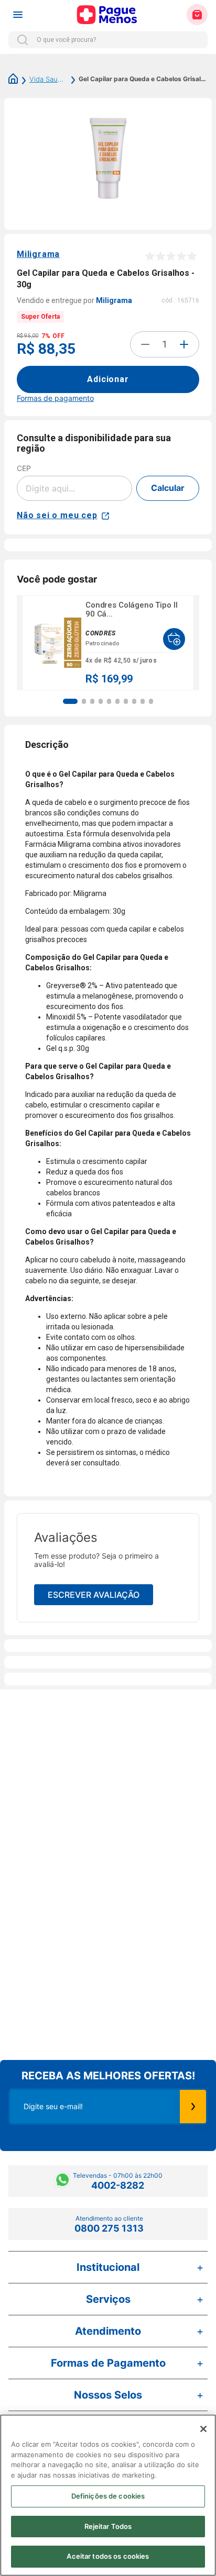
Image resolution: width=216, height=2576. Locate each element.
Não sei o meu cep (57, 515)
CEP (24, 468)
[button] (70, 701)
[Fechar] (203, 2429)
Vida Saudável (48, 79)
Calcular (168, 488)
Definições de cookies (108, 2496)
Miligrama (38, 254)
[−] (145, 344)
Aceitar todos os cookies (108, 2556)
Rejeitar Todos (108, 2526)
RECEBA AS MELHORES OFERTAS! (108, 2076)
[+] (184, 344)
